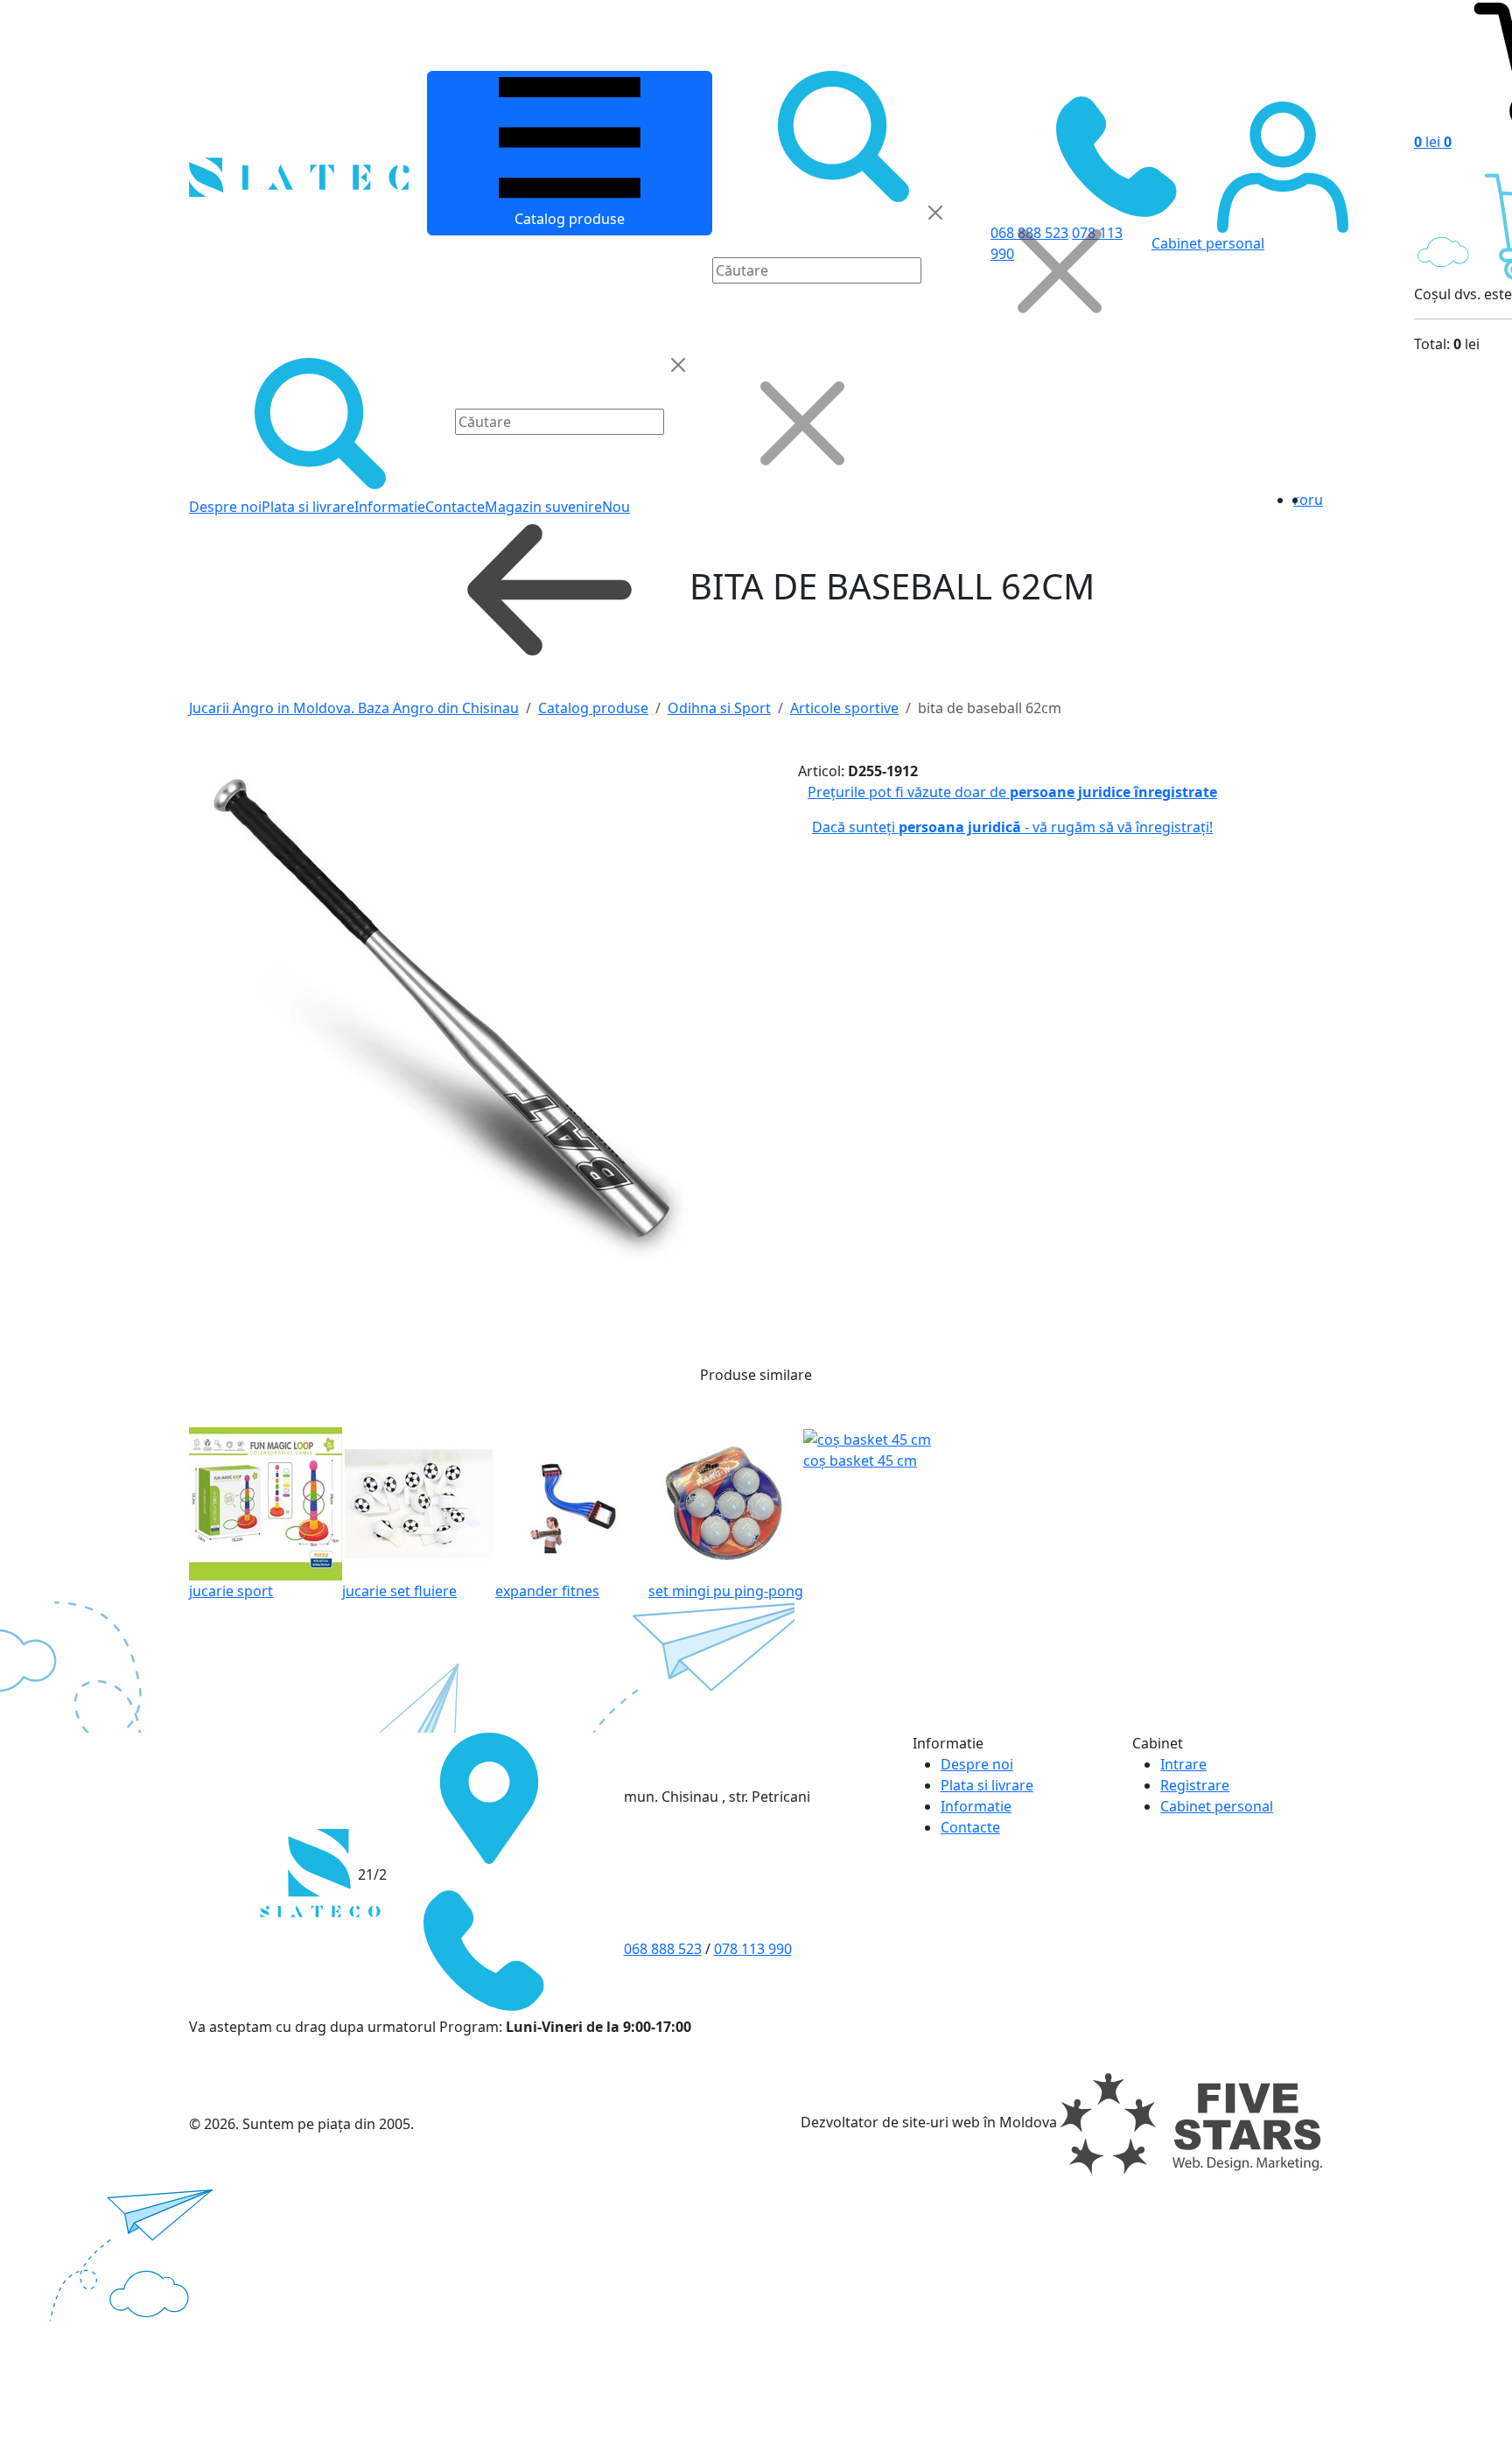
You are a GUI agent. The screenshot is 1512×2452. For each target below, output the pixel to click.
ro (1301, 500)
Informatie (390, 507)
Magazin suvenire (543, 507)
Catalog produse (570, 219)
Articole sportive (844, 708)
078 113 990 (753, 1949)
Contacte (455, 507)
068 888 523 (663, 1949)
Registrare (1195, 1785)
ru (1316, 500)
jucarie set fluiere (399, 1591)
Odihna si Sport (719, 708)
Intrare (1183, 1764)
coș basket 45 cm (860, 1461)
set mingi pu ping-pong (726, 1591)
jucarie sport (231, 1591)
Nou (616, 507)
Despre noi (225, 507)
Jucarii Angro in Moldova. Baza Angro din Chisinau (354, 708)
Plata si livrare (308, 507)
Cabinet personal (1217, 1806)
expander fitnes (547, 1591)
